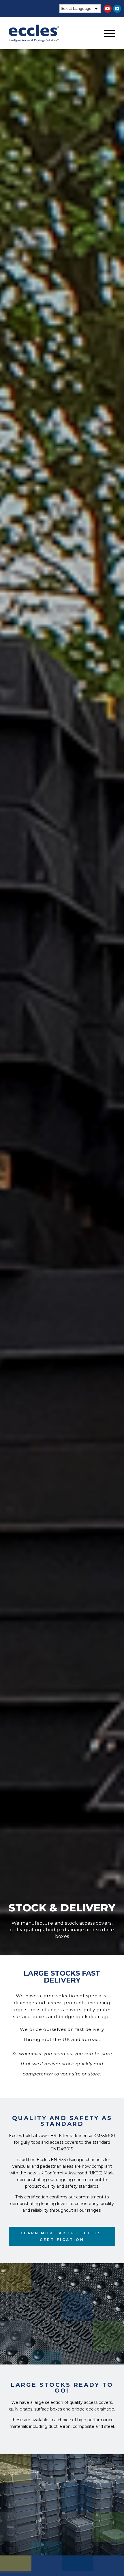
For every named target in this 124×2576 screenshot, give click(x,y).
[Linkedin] (117, 9)
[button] (109, 33)
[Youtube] (108, 9)
